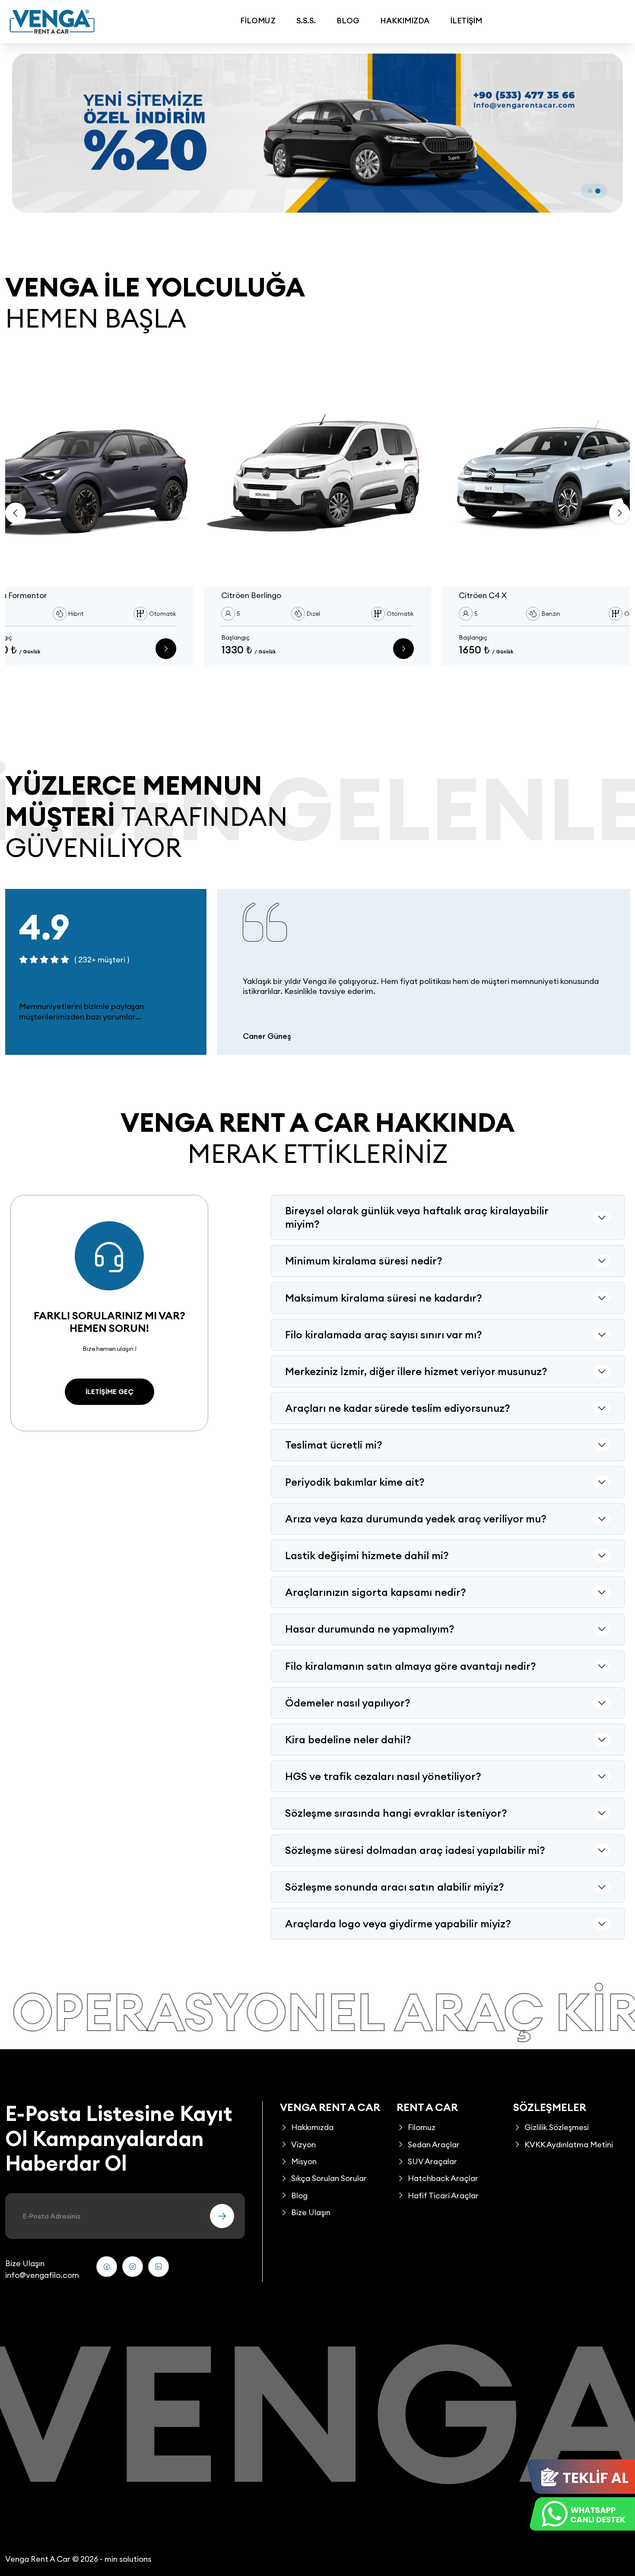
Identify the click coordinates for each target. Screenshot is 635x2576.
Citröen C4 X (483, 595)
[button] (590, 191)
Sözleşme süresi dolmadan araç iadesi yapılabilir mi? (415, 1850)
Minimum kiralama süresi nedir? (364, 1261)
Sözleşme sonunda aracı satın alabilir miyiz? (395, 1887)
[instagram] (159, 2267)
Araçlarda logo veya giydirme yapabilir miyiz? (398, 1923)
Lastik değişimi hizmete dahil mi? (367, 1555)
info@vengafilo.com (42, 2275)
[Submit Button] (222, 2216)
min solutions (128, 2559)
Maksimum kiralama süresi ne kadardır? (384, 1298)
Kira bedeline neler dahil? (348, 1739)
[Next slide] (619, 513)
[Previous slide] (16, 513)
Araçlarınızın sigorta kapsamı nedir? (376, 1592)
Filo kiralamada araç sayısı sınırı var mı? (384, 1334)
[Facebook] (107, 2267)
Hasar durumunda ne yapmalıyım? (370, 1629)
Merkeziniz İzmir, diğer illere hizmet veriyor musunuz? (416, 1371)
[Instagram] (133, 2267)
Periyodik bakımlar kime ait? (355, 1482)
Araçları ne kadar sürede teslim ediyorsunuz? (398, 1408)
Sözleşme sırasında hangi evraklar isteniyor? (396, 1813)
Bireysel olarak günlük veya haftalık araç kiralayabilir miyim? (417, 1217)
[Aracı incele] (166, 649)
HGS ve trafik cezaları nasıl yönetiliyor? (383, 1776)
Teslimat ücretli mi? (334, 1445)
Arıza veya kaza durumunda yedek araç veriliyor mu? (416, 1519)
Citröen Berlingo (251, 595)
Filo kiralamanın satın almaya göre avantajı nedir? (411, 1666)
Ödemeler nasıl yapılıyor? (348, 1703)
